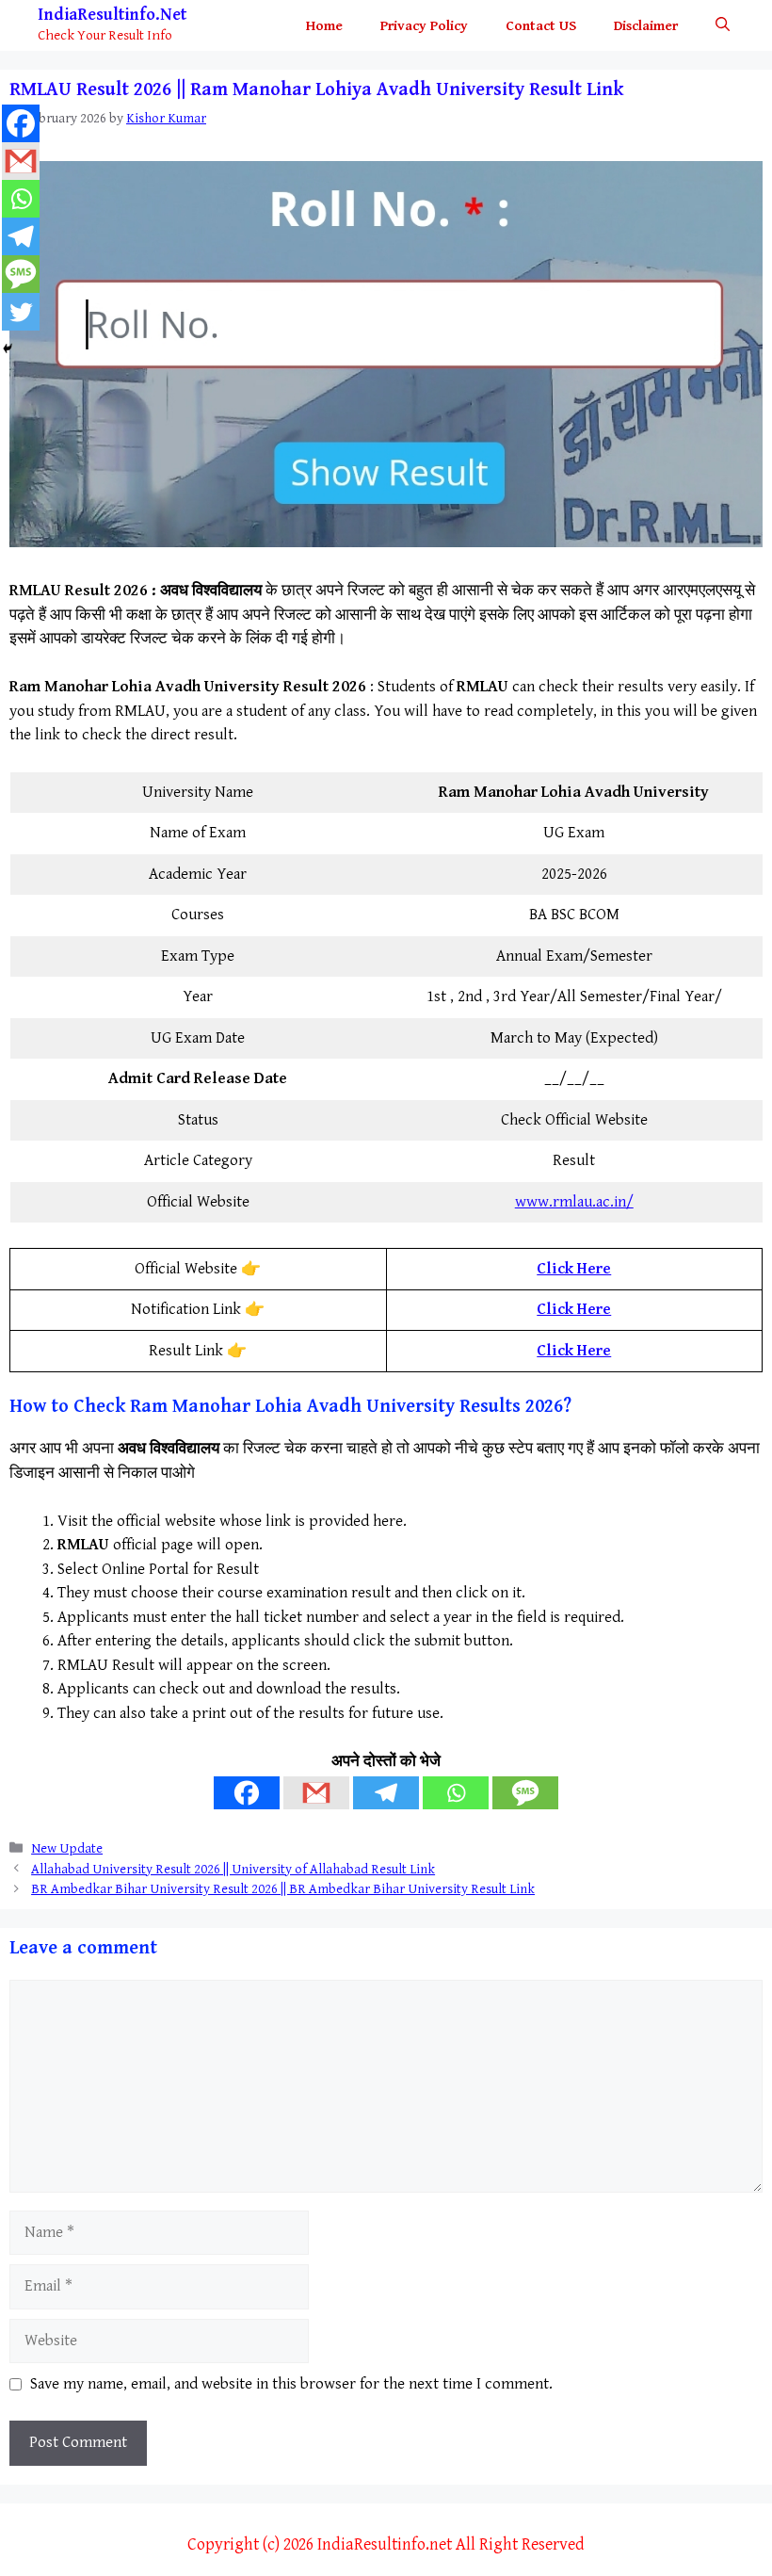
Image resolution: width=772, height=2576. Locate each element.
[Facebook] (247, 1793)
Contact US (541, 26)
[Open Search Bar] (723, 26)
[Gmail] (316, 1793)
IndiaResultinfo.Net (112, 15)
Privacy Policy (424, 26)
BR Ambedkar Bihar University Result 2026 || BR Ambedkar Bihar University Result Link (283, 1889)
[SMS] (525, 1793)
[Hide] (8, 348)
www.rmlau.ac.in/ (574, 1202)
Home (324, 26)
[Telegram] (386, 1793)
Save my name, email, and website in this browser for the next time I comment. (291, 2384)
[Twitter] (21, 312)
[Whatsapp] (456, 1793)
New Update (67, 1848)
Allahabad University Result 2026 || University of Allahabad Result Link (233, 1869)
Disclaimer (646, 26)
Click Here (574, 1269)
